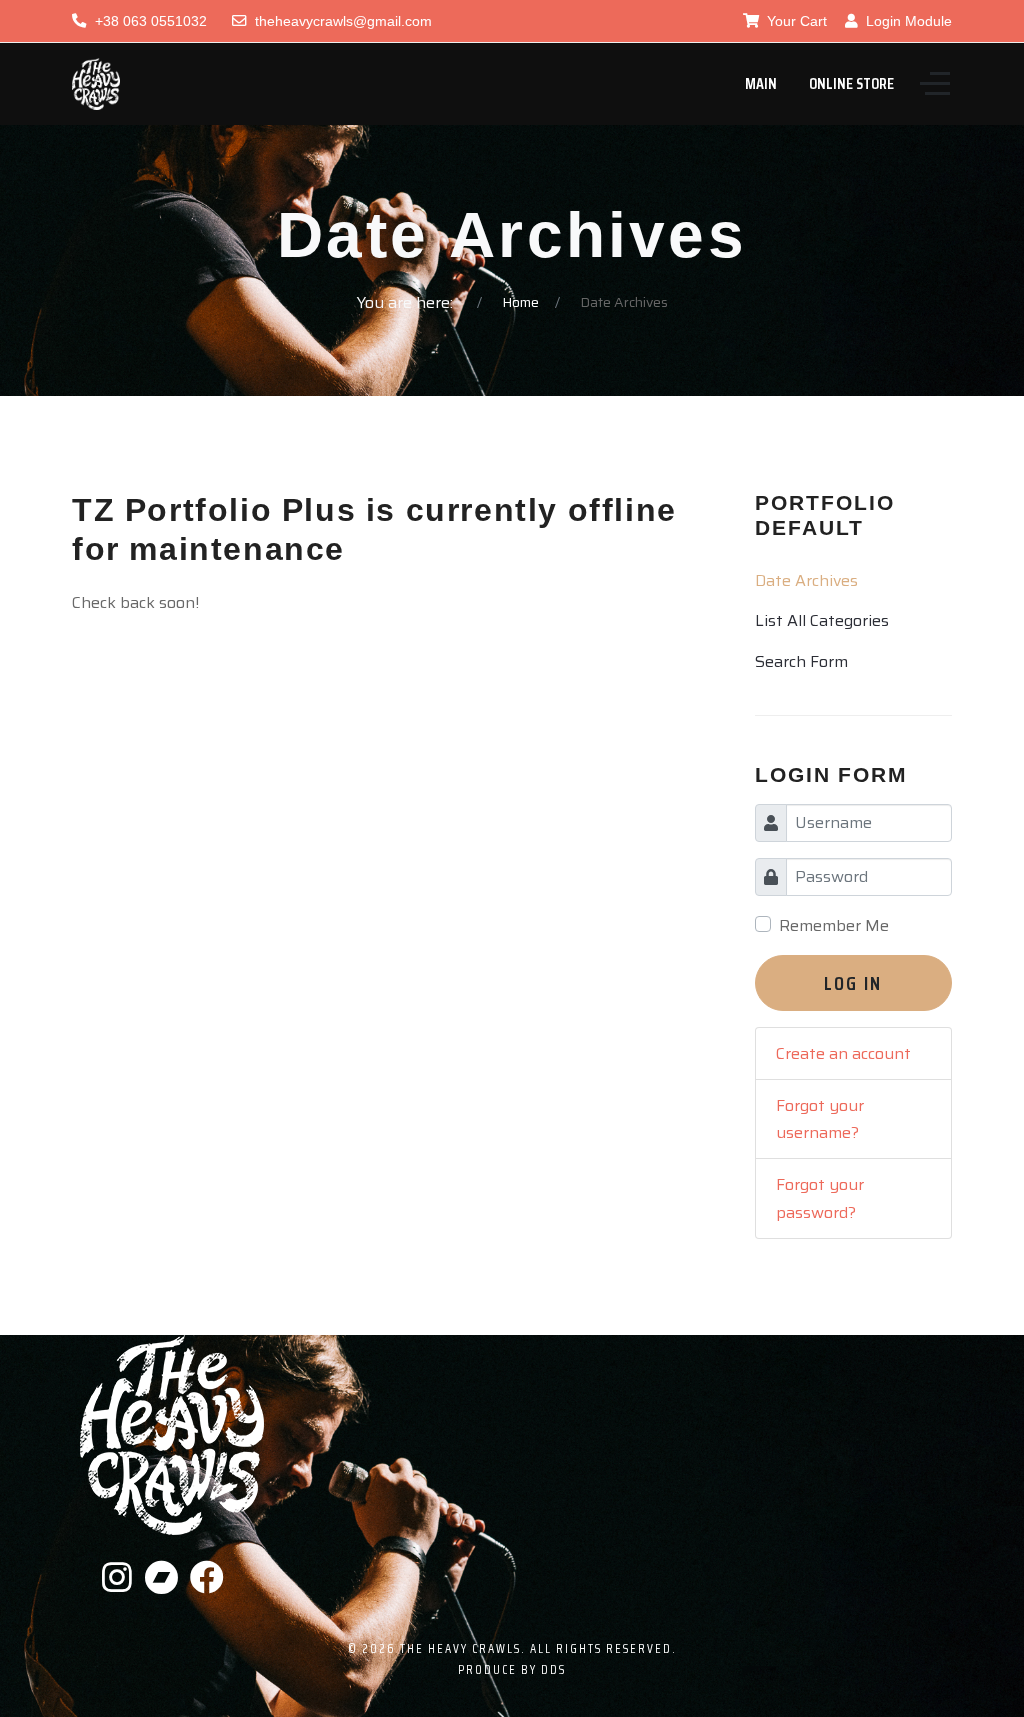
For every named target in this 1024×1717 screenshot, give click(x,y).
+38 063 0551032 (151, 21)
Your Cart (795, 21)
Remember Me (834, 925)
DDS (553, 1670)
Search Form (801, 661)
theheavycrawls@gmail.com (343, 21)
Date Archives (806, 580)
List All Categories (822, 620)
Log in (853, 983)
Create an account (843, 1053)
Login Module (907, 21)
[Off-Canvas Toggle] (935, 84)
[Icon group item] (118, 1578)
